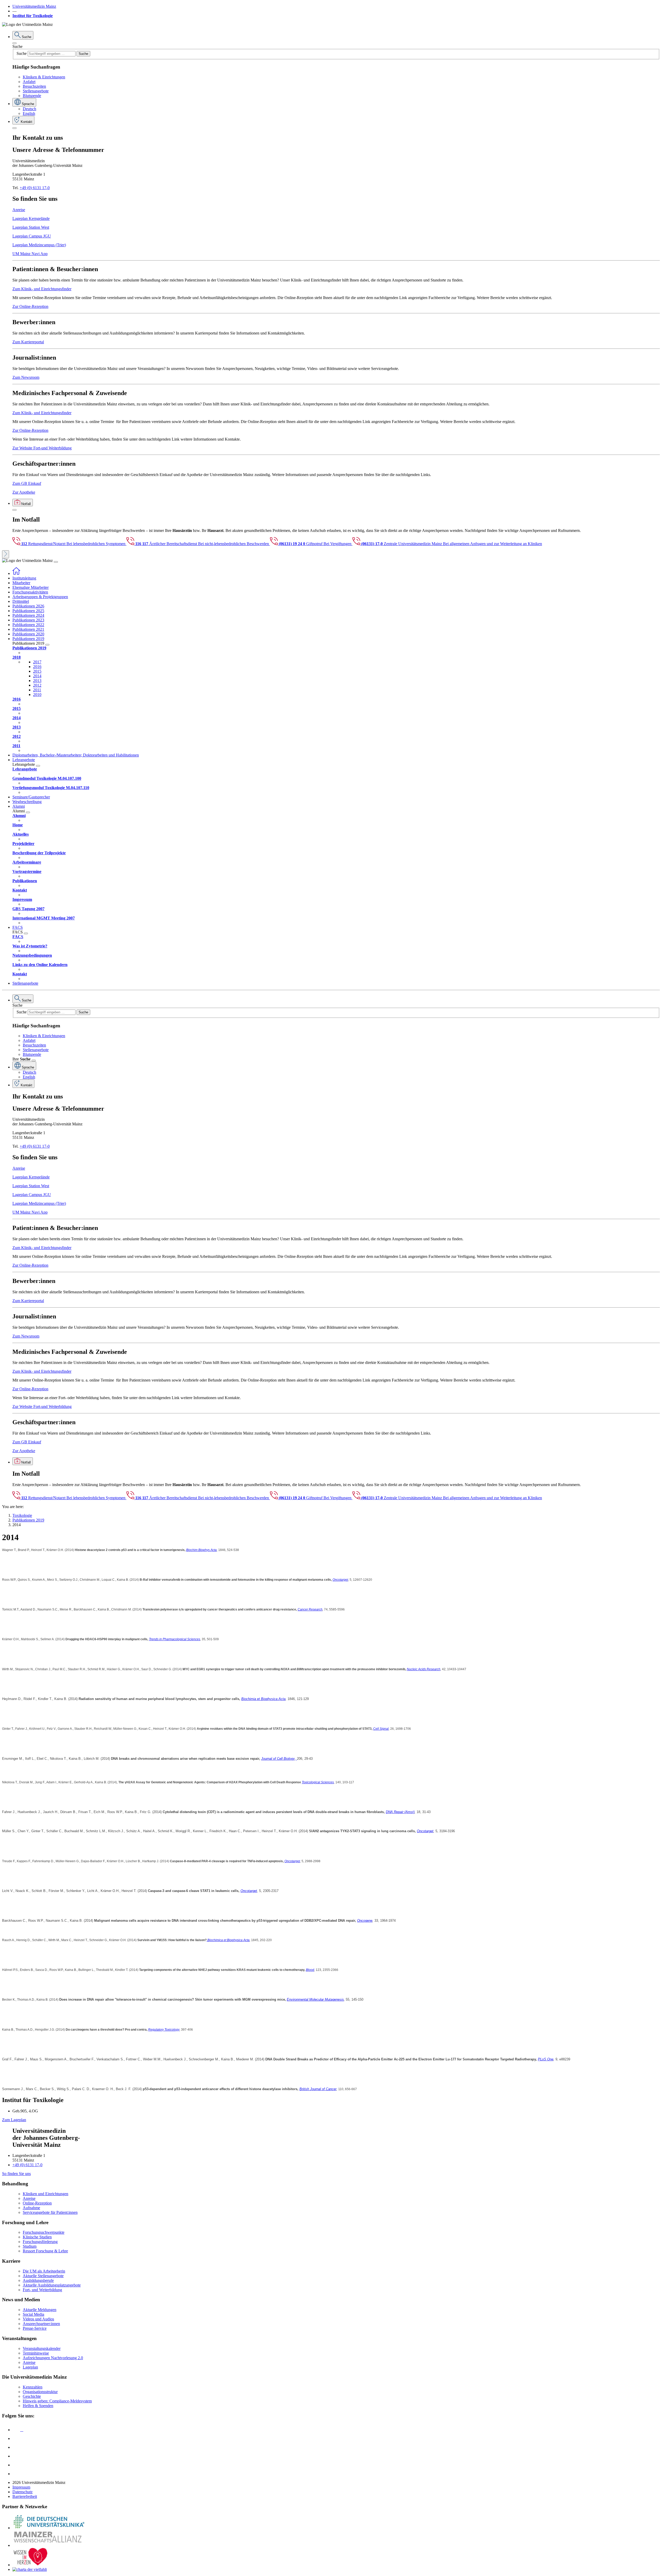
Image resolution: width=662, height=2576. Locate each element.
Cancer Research (310, 1609)
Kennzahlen (33, 2387)
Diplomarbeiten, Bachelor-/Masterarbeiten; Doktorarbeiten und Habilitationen (76, 755)
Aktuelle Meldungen (40, 2310)
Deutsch (29, 109)
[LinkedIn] (16, 2438)
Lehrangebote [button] (24, 760)
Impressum (21, 2487)
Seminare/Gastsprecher (31, 797)
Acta (214, 1550)
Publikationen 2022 (28, 625)
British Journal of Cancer (318, 2089)
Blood (310, 1970)
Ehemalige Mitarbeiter (31, 587)
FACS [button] (18, 927)
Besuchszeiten (34, 86)
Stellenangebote (36, 91)
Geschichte (32, 2396)
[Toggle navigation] (56, 562)
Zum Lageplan (14, 2120)
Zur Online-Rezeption (30, 306)
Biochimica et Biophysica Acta (228, 1940)
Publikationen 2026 (28, 606)
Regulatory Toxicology (164, 2030)
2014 (37, 676)
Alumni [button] (19, 806)
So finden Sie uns (16, 2174)
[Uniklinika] (49, 2528)
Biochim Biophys (198, 1550)
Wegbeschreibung (27, 802)
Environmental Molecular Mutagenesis (315, 1999)
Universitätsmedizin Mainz (34, 6)
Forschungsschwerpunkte (44, 2232)
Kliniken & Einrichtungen (44, 77)
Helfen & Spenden (38, 2406)
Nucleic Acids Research (424, 1669)
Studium (30, 2246)
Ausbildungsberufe (38, 2280)
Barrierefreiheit (25, 2496)
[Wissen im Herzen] (31, 2565)
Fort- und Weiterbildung (42, 2290)
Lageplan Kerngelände (31, 218)
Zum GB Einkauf (27, 483)
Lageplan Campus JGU (32, 236)
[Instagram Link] (16, 2456)
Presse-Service (35, 2328)
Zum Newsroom (26, 377)
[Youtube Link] (18, 2447)
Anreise (19, 210)
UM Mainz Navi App (30, 254)
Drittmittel (21, 601)
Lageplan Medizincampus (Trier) (39, 245)
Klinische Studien (37, 2237)
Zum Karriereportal (28, 342)
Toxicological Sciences (318, 1782)
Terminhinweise (36, 2353)
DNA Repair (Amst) (400, 1812)
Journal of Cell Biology (278, 1759)
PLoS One (546, 2059)
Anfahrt (29, 82)
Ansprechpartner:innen (41, 2324)
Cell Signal (381, 1729)
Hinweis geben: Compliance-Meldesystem (57, 2401)
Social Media (33, 2314)
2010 (37, 695)
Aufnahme (31, 2208)
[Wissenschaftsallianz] (49, 2545)
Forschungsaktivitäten (30, 592)
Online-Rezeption (37, 2203)
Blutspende (32, 96)
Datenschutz (22, 2492)
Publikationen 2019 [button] (28, 639)
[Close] (14, 43)
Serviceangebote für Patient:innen (50, 2212)
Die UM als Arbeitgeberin (44, 2271)
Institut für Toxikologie (33, 16)
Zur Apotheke (24, 492)
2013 (37, 681)
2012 (37, 685)
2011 (37, 690)
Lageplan (30, 2367)
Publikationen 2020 (28, 634)
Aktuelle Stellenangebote (43, 2276)
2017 (37, 662)
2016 (37, 667)
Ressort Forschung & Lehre (45, 2251)
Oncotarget (340, 1580)
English (29, 113)
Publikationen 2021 (28, 629)
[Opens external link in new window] (296, 1759)
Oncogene (365, 1921)
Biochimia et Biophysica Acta (263, 1699)
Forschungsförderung (40, 2242)
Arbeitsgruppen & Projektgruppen (40, 597)
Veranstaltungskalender (42, 2348)
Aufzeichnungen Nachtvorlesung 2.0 (53, 2358)
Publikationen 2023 (28, 620)
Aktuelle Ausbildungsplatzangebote (52, 2285)
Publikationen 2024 (28, 615)
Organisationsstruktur (40, 2392)
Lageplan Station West (31, 227)
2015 (37, 671)
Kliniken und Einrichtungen (46, 2194)
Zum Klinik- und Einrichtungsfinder (42, 289)
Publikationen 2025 (28, 611)
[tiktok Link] (16, 2474)
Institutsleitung (24, 578)
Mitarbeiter (21, 583)
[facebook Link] (16, 2465)
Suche (17, 46)
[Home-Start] (16, 573)
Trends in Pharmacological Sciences (175, 1639)
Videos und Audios (38, 2319)
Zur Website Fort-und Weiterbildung (42, 448)
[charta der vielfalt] (30, 2569)
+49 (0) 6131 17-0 (35, 188)
